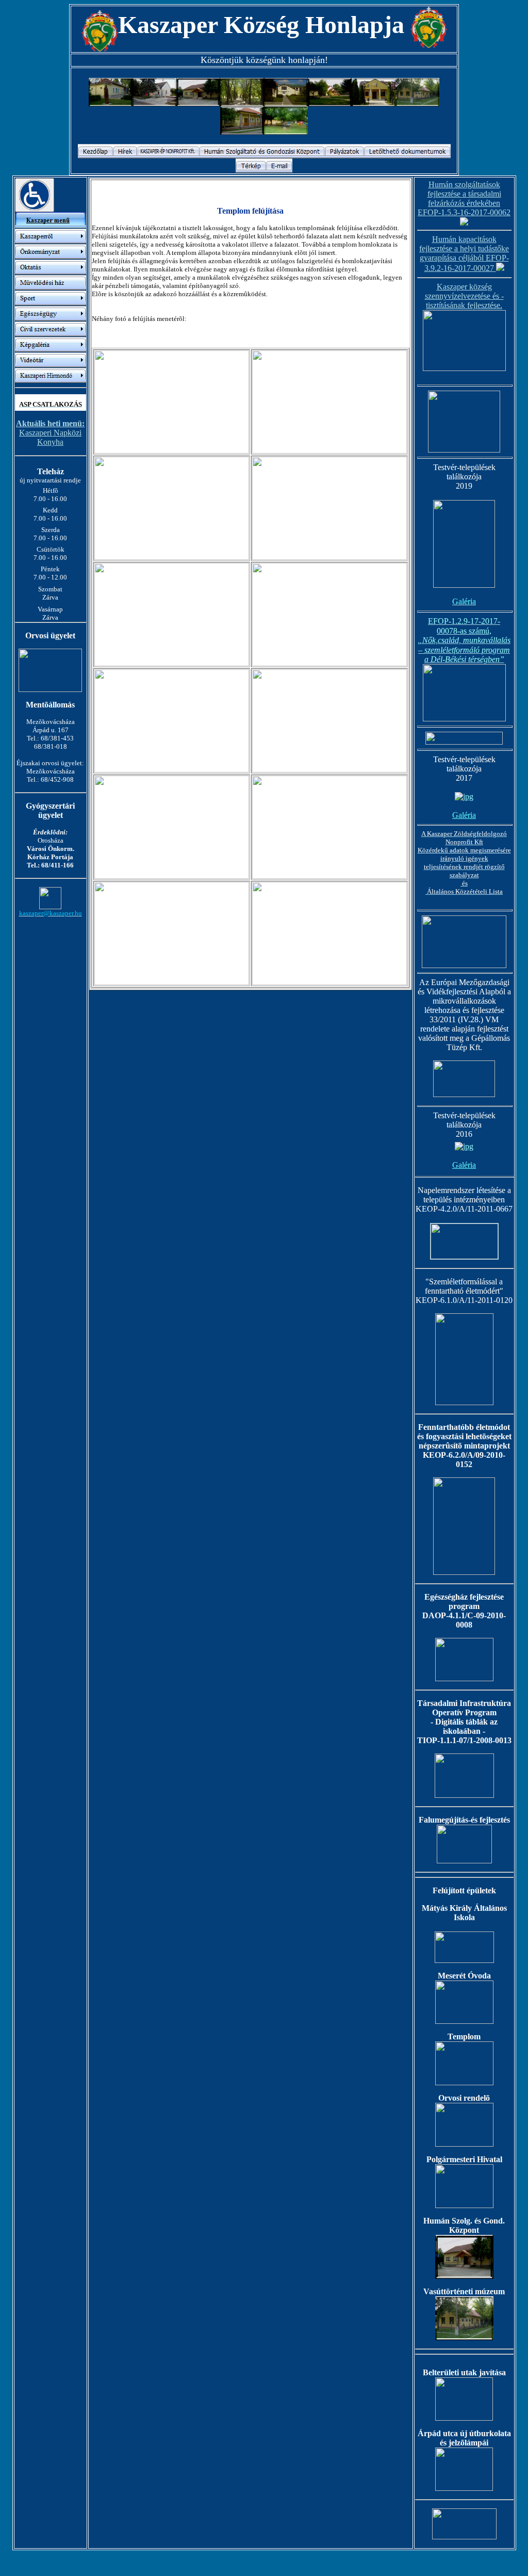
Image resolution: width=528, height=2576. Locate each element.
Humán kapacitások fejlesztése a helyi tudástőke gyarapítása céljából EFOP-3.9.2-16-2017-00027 (464, 254)
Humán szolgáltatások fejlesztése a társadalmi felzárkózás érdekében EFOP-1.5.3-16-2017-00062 (464, 198)
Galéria (464, 815)
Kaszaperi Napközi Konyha (50, 433)
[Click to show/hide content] (35, 195)
